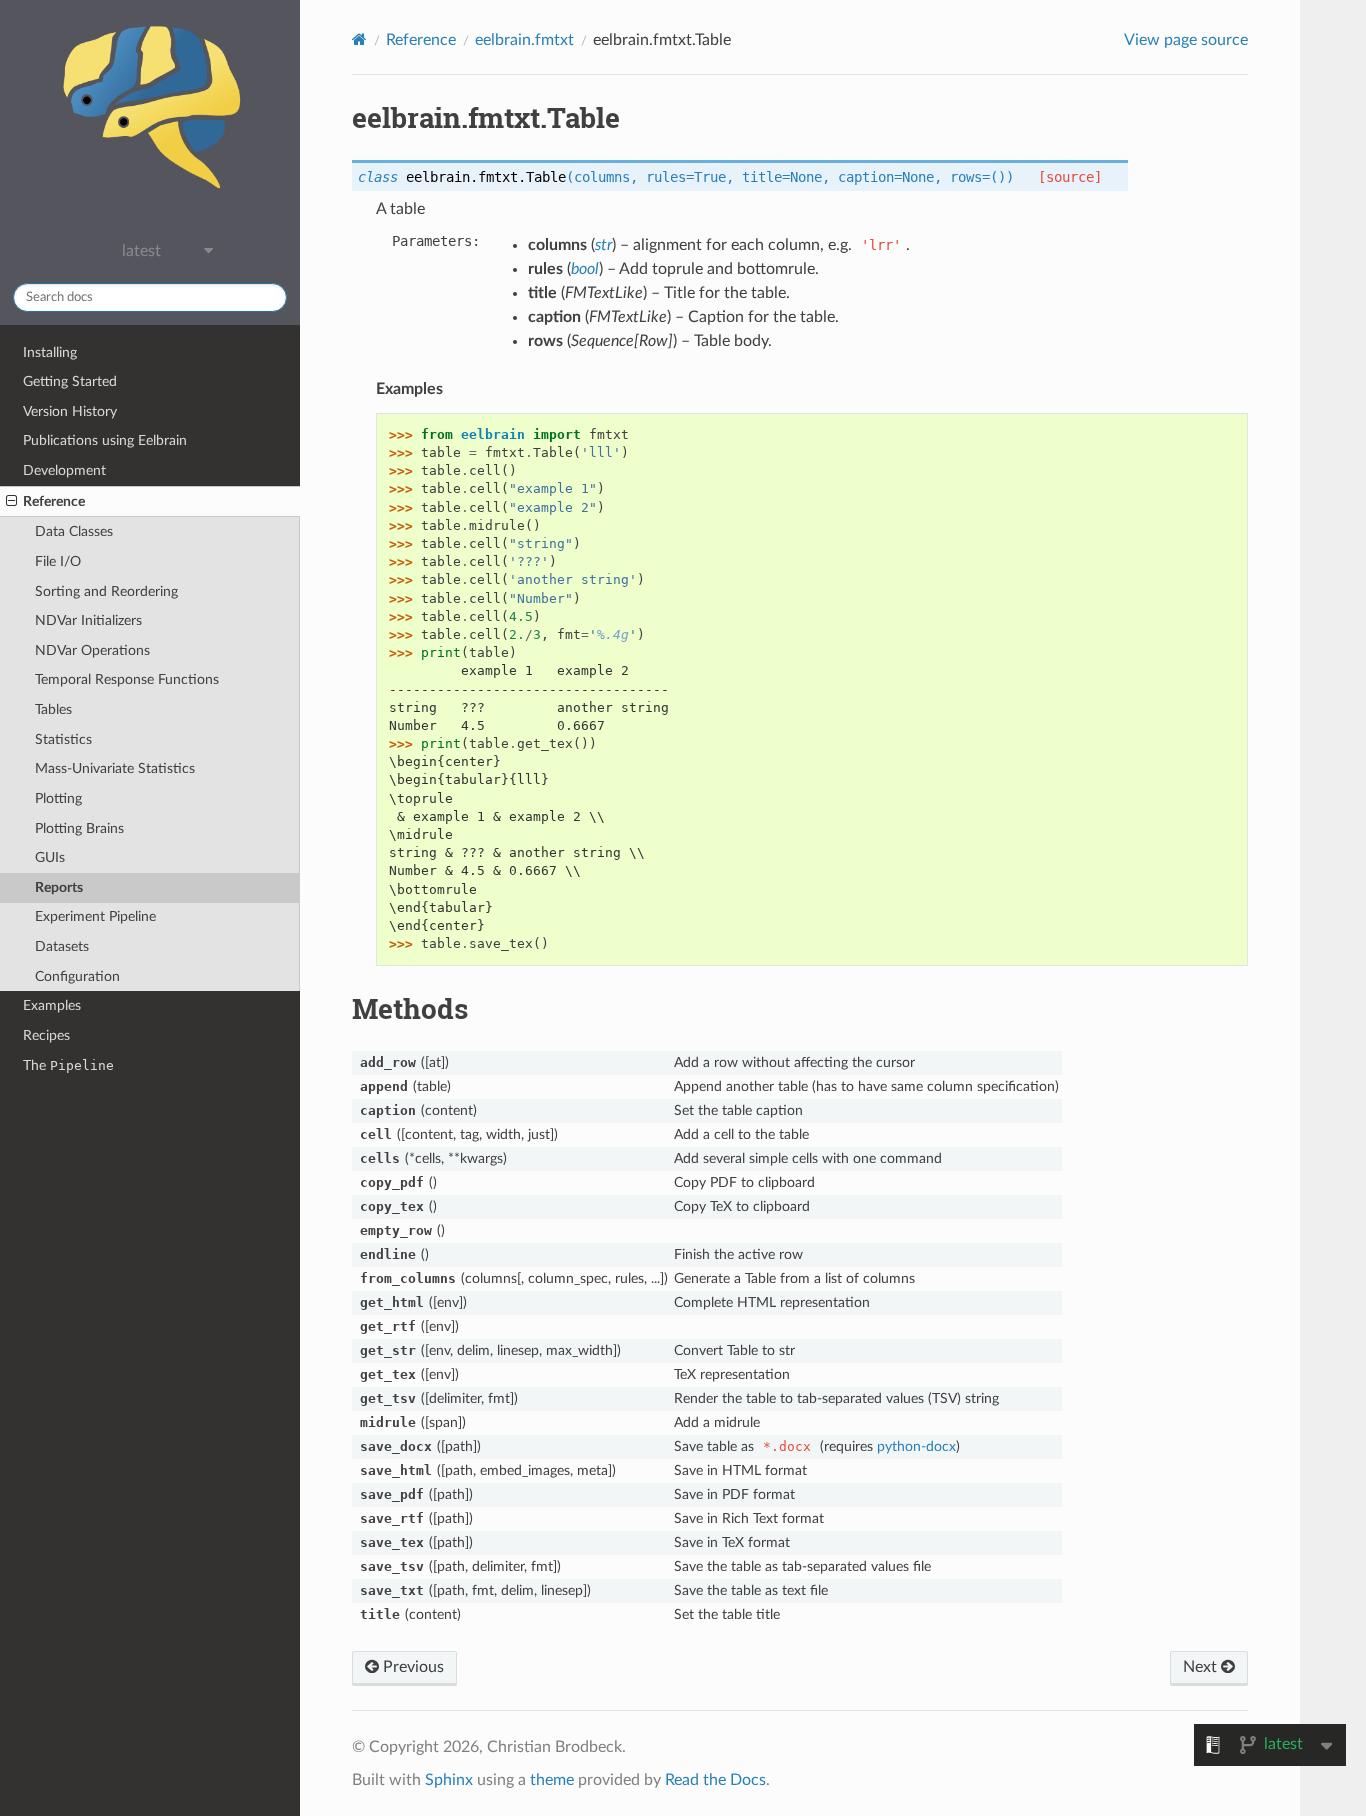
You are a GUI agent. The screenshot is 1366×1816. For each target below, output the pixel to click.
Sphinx (449, 1780)
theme (552, 1780)
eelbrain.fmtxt (524, 40)
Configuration (77, 976)
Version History (70, 411)
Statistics (63, 739)
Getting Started (70, 381)
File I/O (58, 561)
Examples (52, 1005)
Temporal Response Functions (127, 679)
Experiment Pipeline (95, 916)
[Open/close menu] (11, 502)
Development (64, 470)
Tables (53, 709)
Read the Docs (715, 1780)
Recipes (46, 1035)
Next (1202, 1667)
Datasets (62, 946)
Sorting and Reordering (106, 591)
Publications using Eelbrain (105, 440)
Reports (59, 887)
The (68, 1065)
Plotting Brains (79, 828)
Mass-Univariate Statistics (115, 768)
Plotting (58, 798)
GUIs (50, 857)
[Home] (359, 39)
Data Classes (74, 531)
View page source (1186, 40)
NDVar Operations (92, 650)
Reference (54, 501)
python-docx (916, 1446)
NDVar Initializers (88, 620)
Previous (411, 1667)
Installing (50, 352)
